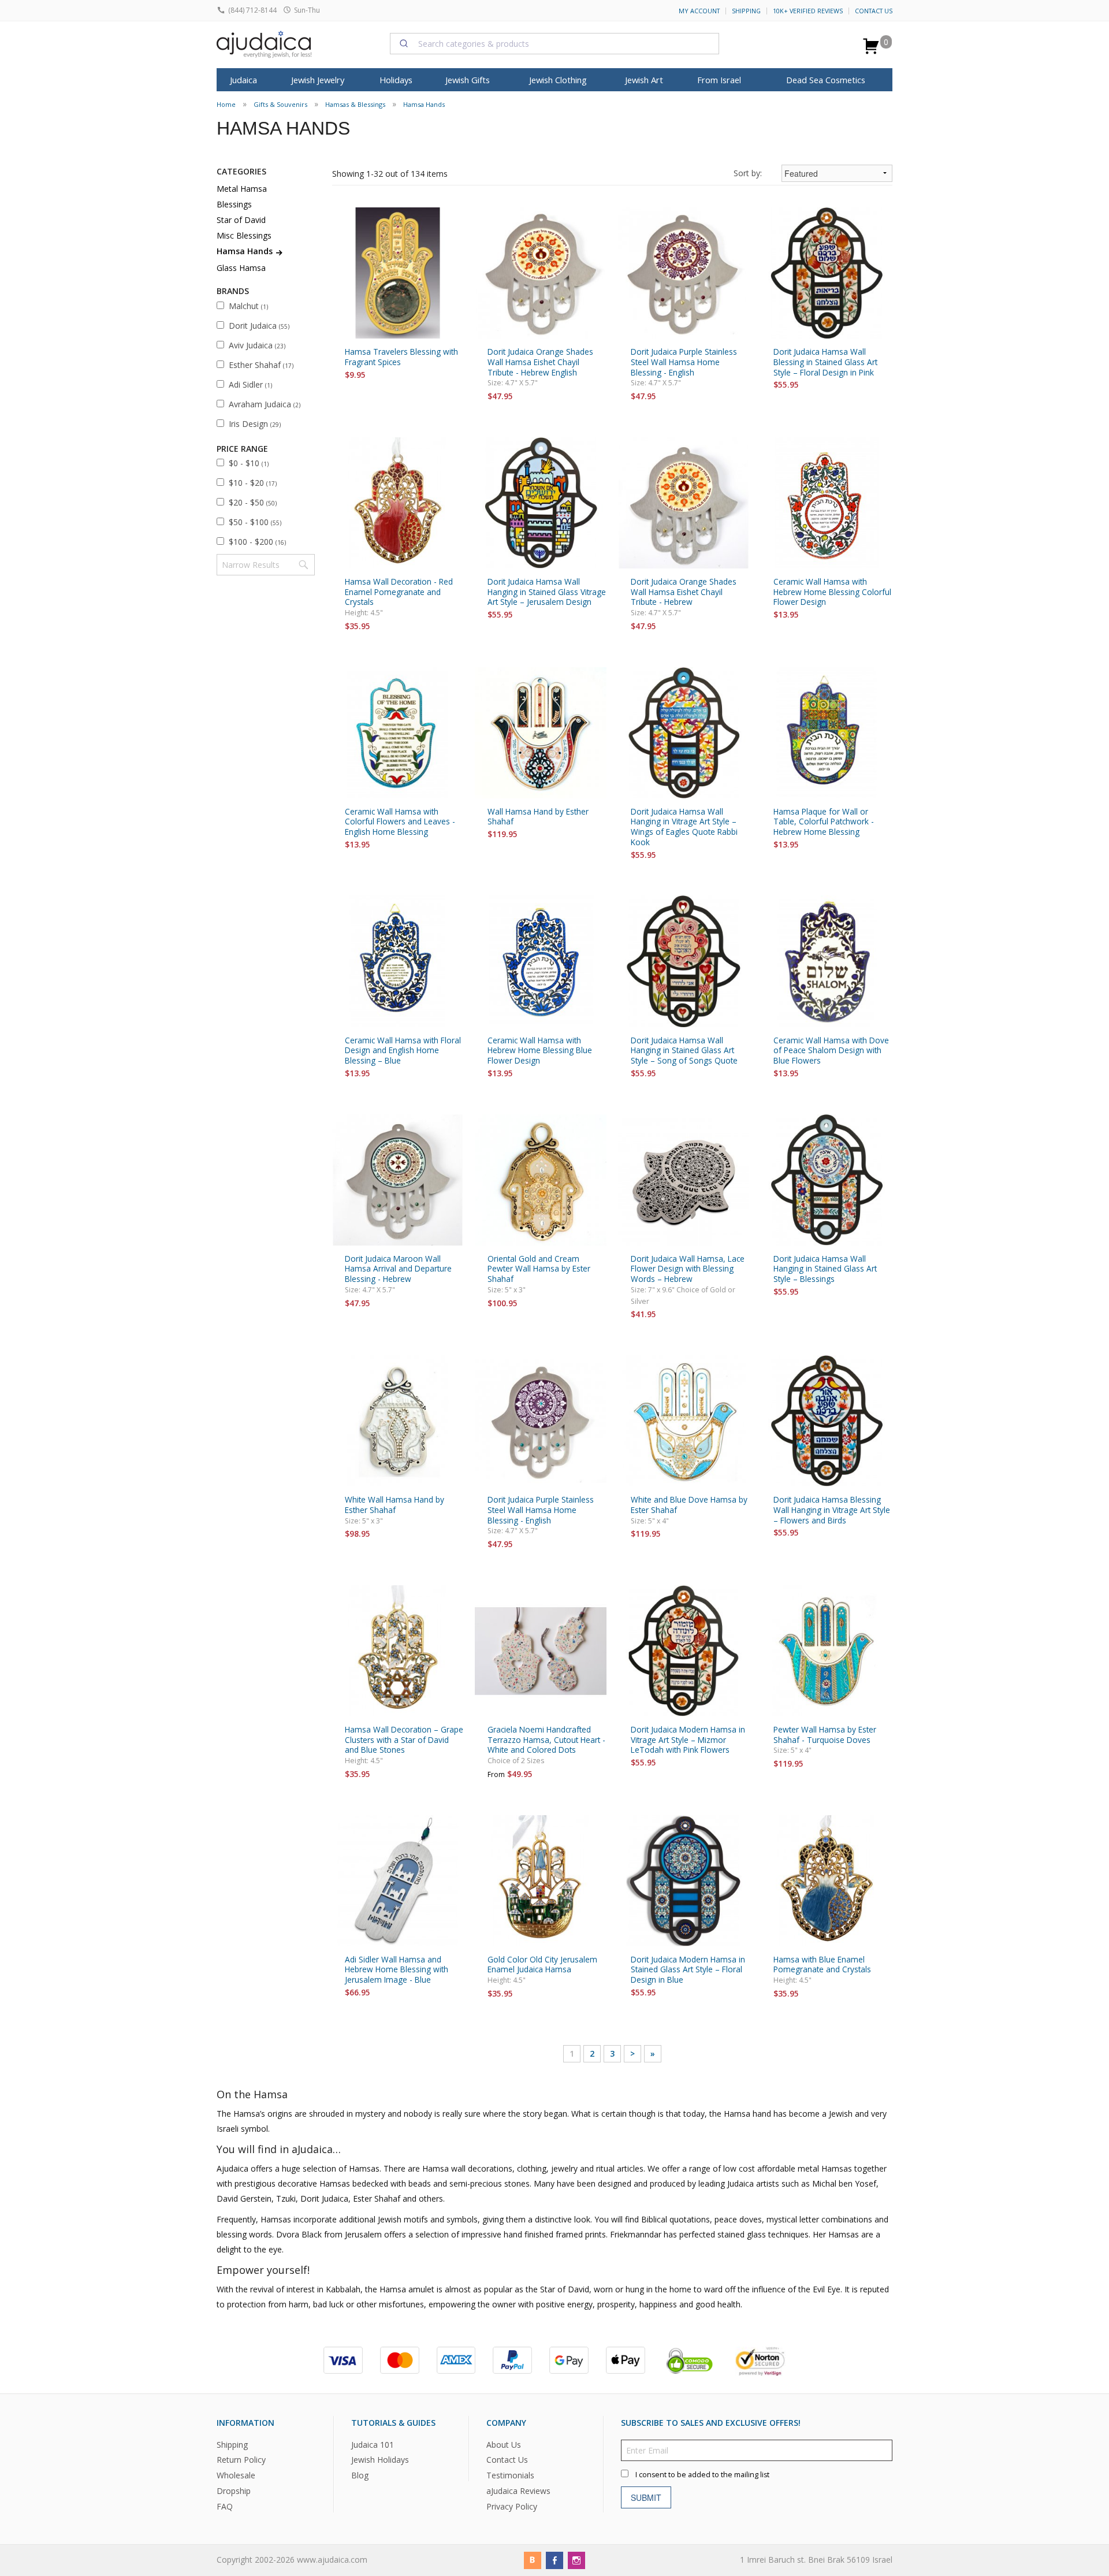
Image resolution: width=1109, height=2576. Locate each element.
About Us (504, 2445)
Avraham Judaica (265, 404)
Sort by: (748, 173)
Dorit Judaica (259, 326)
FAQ (225, 2506)
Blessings (234, 204)
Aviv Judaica (257, 345)
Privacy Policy (512, 2506)
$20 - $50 (253, 502)
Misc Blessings (244, 235)
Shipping (746, 11)
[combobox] (554, 43)
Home (226, 104)
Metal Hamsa (242, 189)
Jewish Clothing (558, 80)
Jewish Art (644, 80)
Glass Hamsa (241, 268)
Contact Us (874, 11)
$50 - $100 (255, 522)
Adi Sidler (250, 384)
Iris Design (255, 424)
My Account (699, 11)
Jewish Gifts (468, 80)
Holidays (396, 80)
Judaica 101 (373, 2445)
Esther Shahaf (261, 365)
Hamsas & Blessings (355, 104)
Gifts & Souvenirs (280, 104)
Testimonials (510, 2476)
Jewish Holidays (380, 2460)
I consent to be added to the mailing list (702, 2475)
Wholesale (236, 2476)
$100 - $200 (257, 542)
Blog (360, 2476)
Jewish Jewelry (318, 80)
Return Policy (241, 2460)
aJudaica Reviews (518, 2491)
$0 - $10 (249, 463)
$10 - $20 (253, 483)
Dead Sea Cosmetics (826, 80)
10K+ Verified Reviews (808, 11)
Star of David (241, 220)
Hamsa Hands (424, 104)
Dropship (234, 2491)
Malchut (248, 306)
